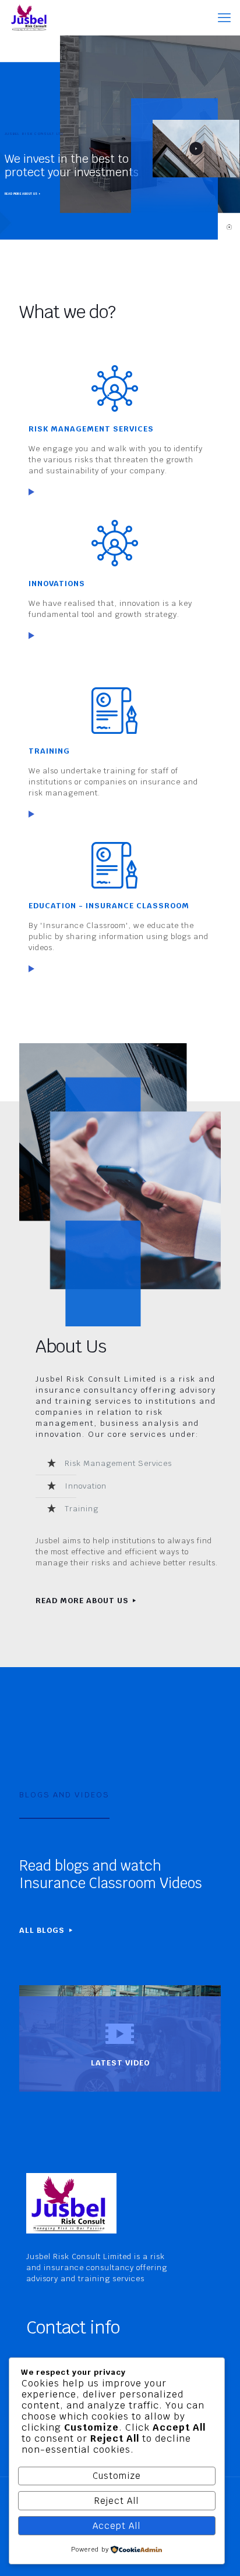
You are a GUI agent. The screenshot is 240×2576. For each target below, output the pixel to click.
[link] (31, 492)
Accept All (117, 2526)
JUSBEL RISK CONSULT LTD (34, 134)
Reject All (117, 2501)
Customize (117, 2476)
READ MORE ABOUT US (22, 194)
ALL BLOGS (43, 1930)
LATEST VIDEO (120, 2063)
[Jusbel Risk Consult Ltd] (30, 17)
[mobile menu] (224, 17)
